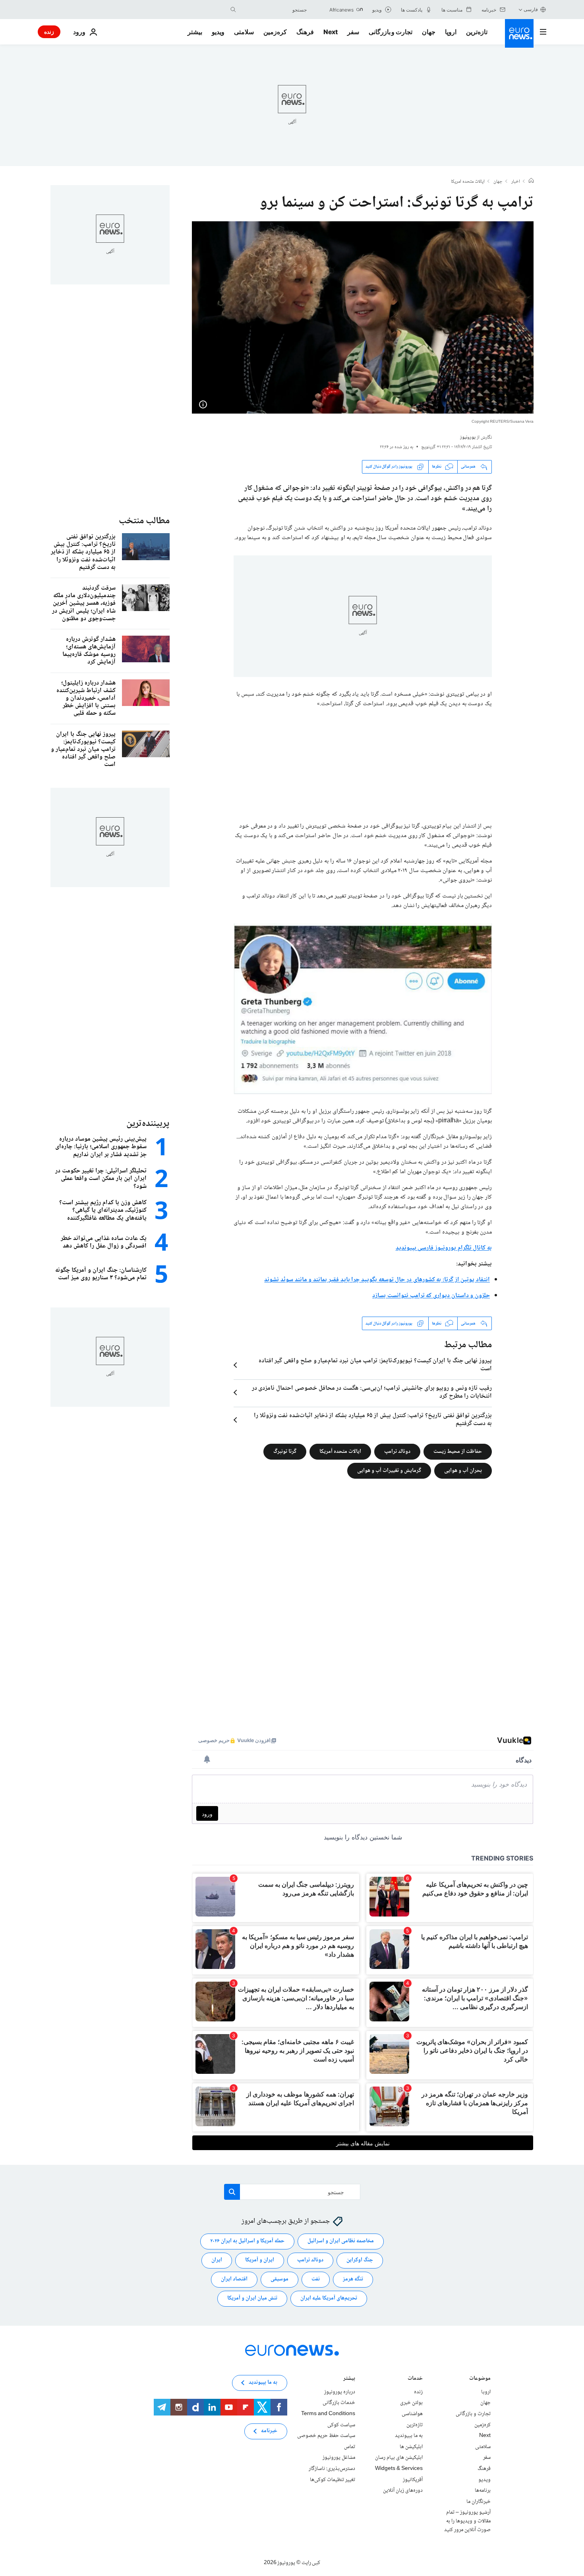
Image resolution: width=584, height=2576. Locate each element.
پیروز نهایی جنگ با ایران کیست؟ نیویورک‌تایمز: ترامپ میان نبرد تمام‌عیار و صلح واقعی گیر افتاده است (375, 1365)
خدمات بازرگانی (339, 2403)
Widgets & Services (399, 2469)
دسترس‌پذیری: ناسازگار (332, 2469)
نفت (316, 2279)
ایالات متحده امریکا (468, 182)
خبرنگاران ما (479, 2502)
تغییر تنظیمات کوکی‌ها (333, 2480)
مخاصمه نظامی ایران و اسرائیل (341, 2241)
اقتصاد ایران (234, 2279)
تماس (350, 2447)
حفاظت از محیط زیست (458, 1452)
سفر (353, 32)
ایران (217, 2260)
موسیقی (279, 2279)
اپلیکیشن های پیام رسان (399, 2458)
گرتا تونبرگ (285, 1452)
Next (331, 32)
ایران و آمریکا (260, 2260)
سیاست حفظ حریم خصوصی (326, 2436)
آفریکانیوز (413, 2480)
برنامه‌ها (483, 2491)
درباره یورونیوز (340, 2392)
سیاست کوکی (341, 2425)
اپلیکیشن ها (411, 2447)
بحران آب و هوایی (463, 1471)
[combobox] (273, 10)
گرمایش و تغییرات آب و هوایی (389, 1471)
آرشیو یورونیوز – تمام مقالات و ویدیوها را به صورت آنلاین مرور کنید (467, 2521)
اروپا (451, 32)
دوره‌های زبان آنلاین (403, 2491)
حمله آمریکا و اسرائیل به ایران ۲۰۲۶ (247, 2241)
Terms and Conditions (328, 2414)
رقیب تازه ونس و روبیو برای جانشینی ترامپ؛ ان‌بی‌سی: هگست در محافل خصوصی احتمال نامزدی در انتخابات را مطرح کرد (372, 1392)
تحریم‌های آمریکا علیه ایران (329, 2298)
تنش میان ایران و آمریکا (252, 2298)
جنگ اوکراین (360, 2260)
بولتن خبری (411, 2403)
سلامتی (244, 32)
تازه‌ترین (477, 32)
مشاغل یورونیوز (339, 2458)
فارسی (531, 9)
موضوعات (480, 2379)
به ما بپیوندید (409, 2436)
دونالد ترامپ (397, 1452)
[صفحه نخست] (531, 182)
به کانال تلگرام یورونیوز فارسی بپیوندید (444, 1248)
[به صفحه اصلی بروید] (519, 33)
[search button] (233, 10)
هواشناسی (412, 2414)
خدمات (415, 2379)
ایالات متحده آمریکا (340, 1452)
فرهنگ (305, 32)
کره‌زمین (275, 32)
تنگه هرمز (353, 2279)
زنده (49, 32)
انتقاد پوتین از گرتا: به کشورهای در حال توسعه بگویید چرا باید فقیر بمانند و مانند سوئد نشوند (377, 1280)
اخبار (516, 182)
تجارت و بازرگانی (391, 32)
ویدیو (218, 32)
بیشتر (349, 2379)
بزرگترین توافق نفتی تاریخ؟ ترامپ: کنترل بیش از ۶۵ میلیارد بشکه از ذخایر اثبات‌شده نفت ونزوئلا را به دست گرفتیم (373, 1420)
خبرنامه (269, 2431)
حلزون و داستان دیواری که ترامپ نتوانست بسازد (431, 1296)
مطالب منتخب (144, 521)
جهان (429, 32)
